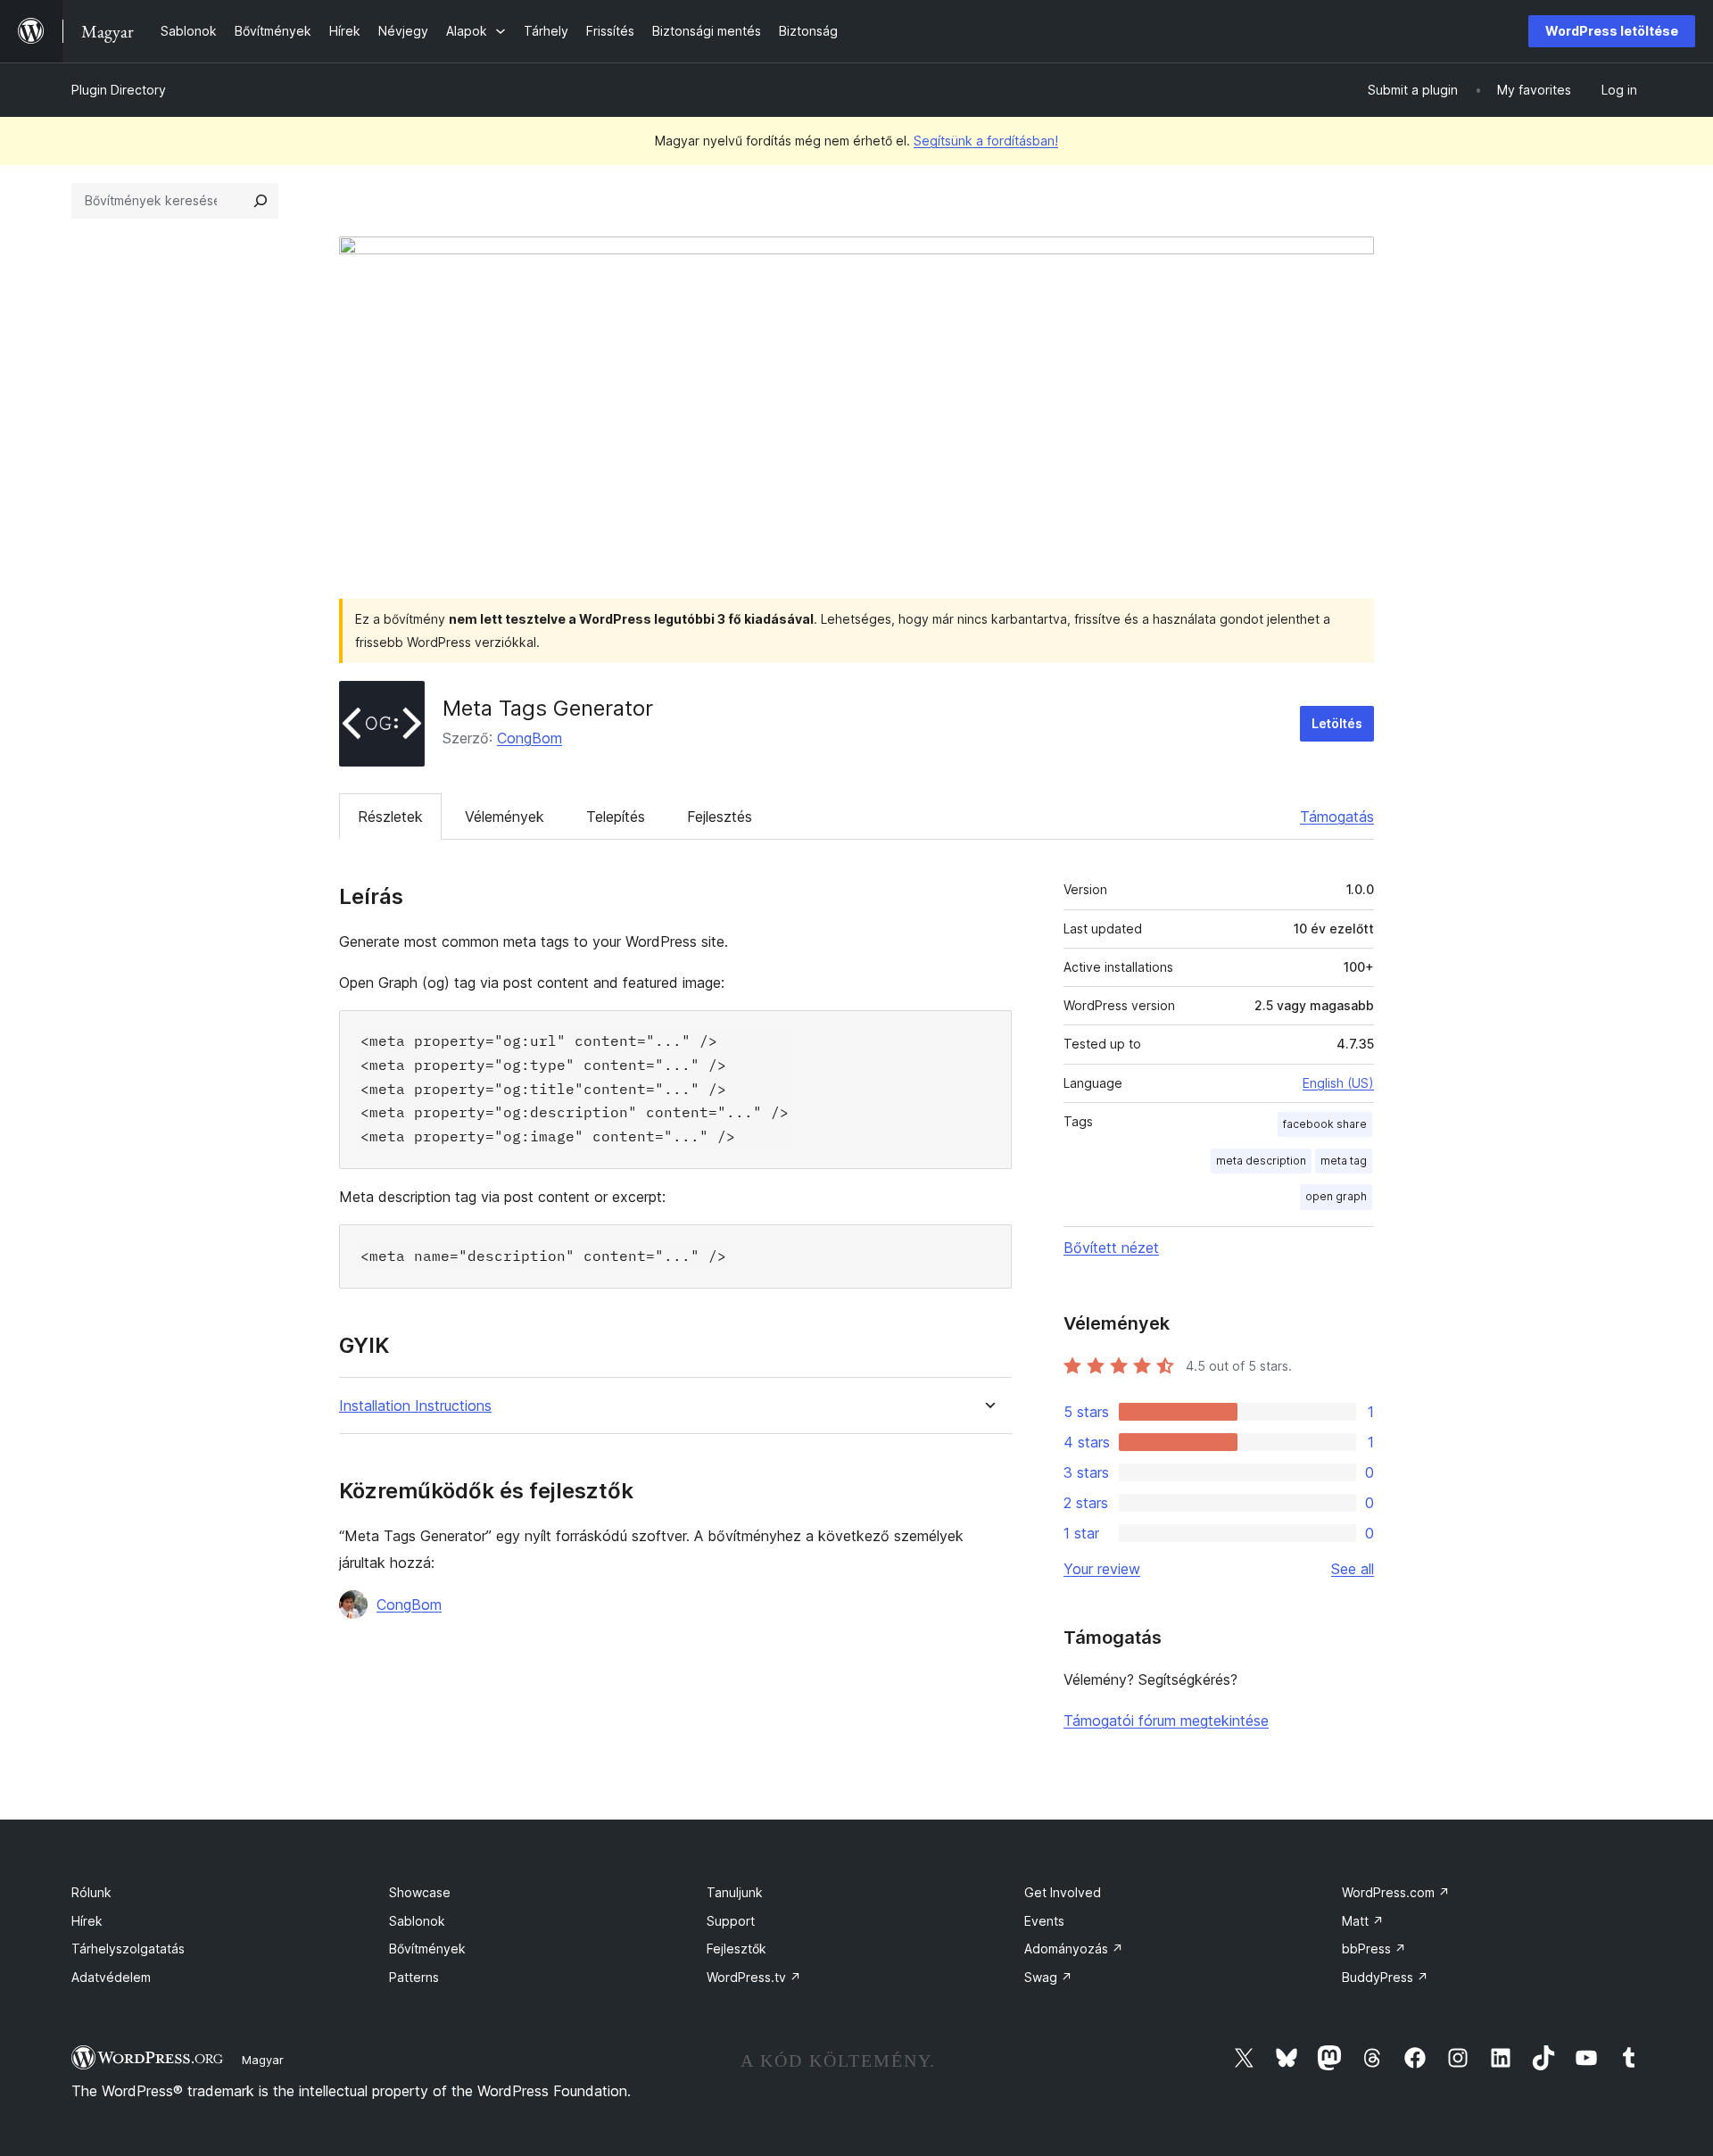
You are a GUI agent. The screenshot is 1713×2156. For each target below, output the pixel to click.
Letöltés (1337, 723)
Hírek (87, 1921)
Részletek (390, 817)
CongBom (530, 738)
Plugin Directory (119, 90)
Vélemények (505, 817)
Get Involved (1063, 1892)
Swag (1048, 1977)
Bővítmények (427, 1949)
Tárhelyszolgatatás (128, 1949)
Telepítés (616, 817)
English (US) (1338, 1083)
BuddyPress (1385, 1977)
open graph (1336, 1196)
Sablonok (417, 1921)
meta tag (1344, 1161)
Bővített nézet (1111, 1248)
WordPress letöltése (1612, 31)
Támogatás (1337, 817)
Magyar (263, 2060)
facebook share (1325, 1124)
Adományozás (1074, 1949)
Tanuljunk (735, 1892)
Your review (1102, 1569)
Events (1044, 1921)
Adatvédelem (111, 1977)
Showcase (420, 1892)
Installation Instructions (415, 1406)
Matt (1363, 1921)
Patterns (414, 1977)
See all (1353, 1569)
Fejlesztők (737, 1949)
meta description (1261, 1161)
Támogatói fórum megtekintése (1166, 1721)
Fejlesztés (720, 817)
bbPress (1374, 1949)
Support (731, 1921)
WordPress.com (1396, 1892)
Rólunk (91, 1892)
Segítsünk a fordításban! (986, 141)
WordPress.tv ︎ (754, 1977)
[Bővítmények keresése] (261, 201)
